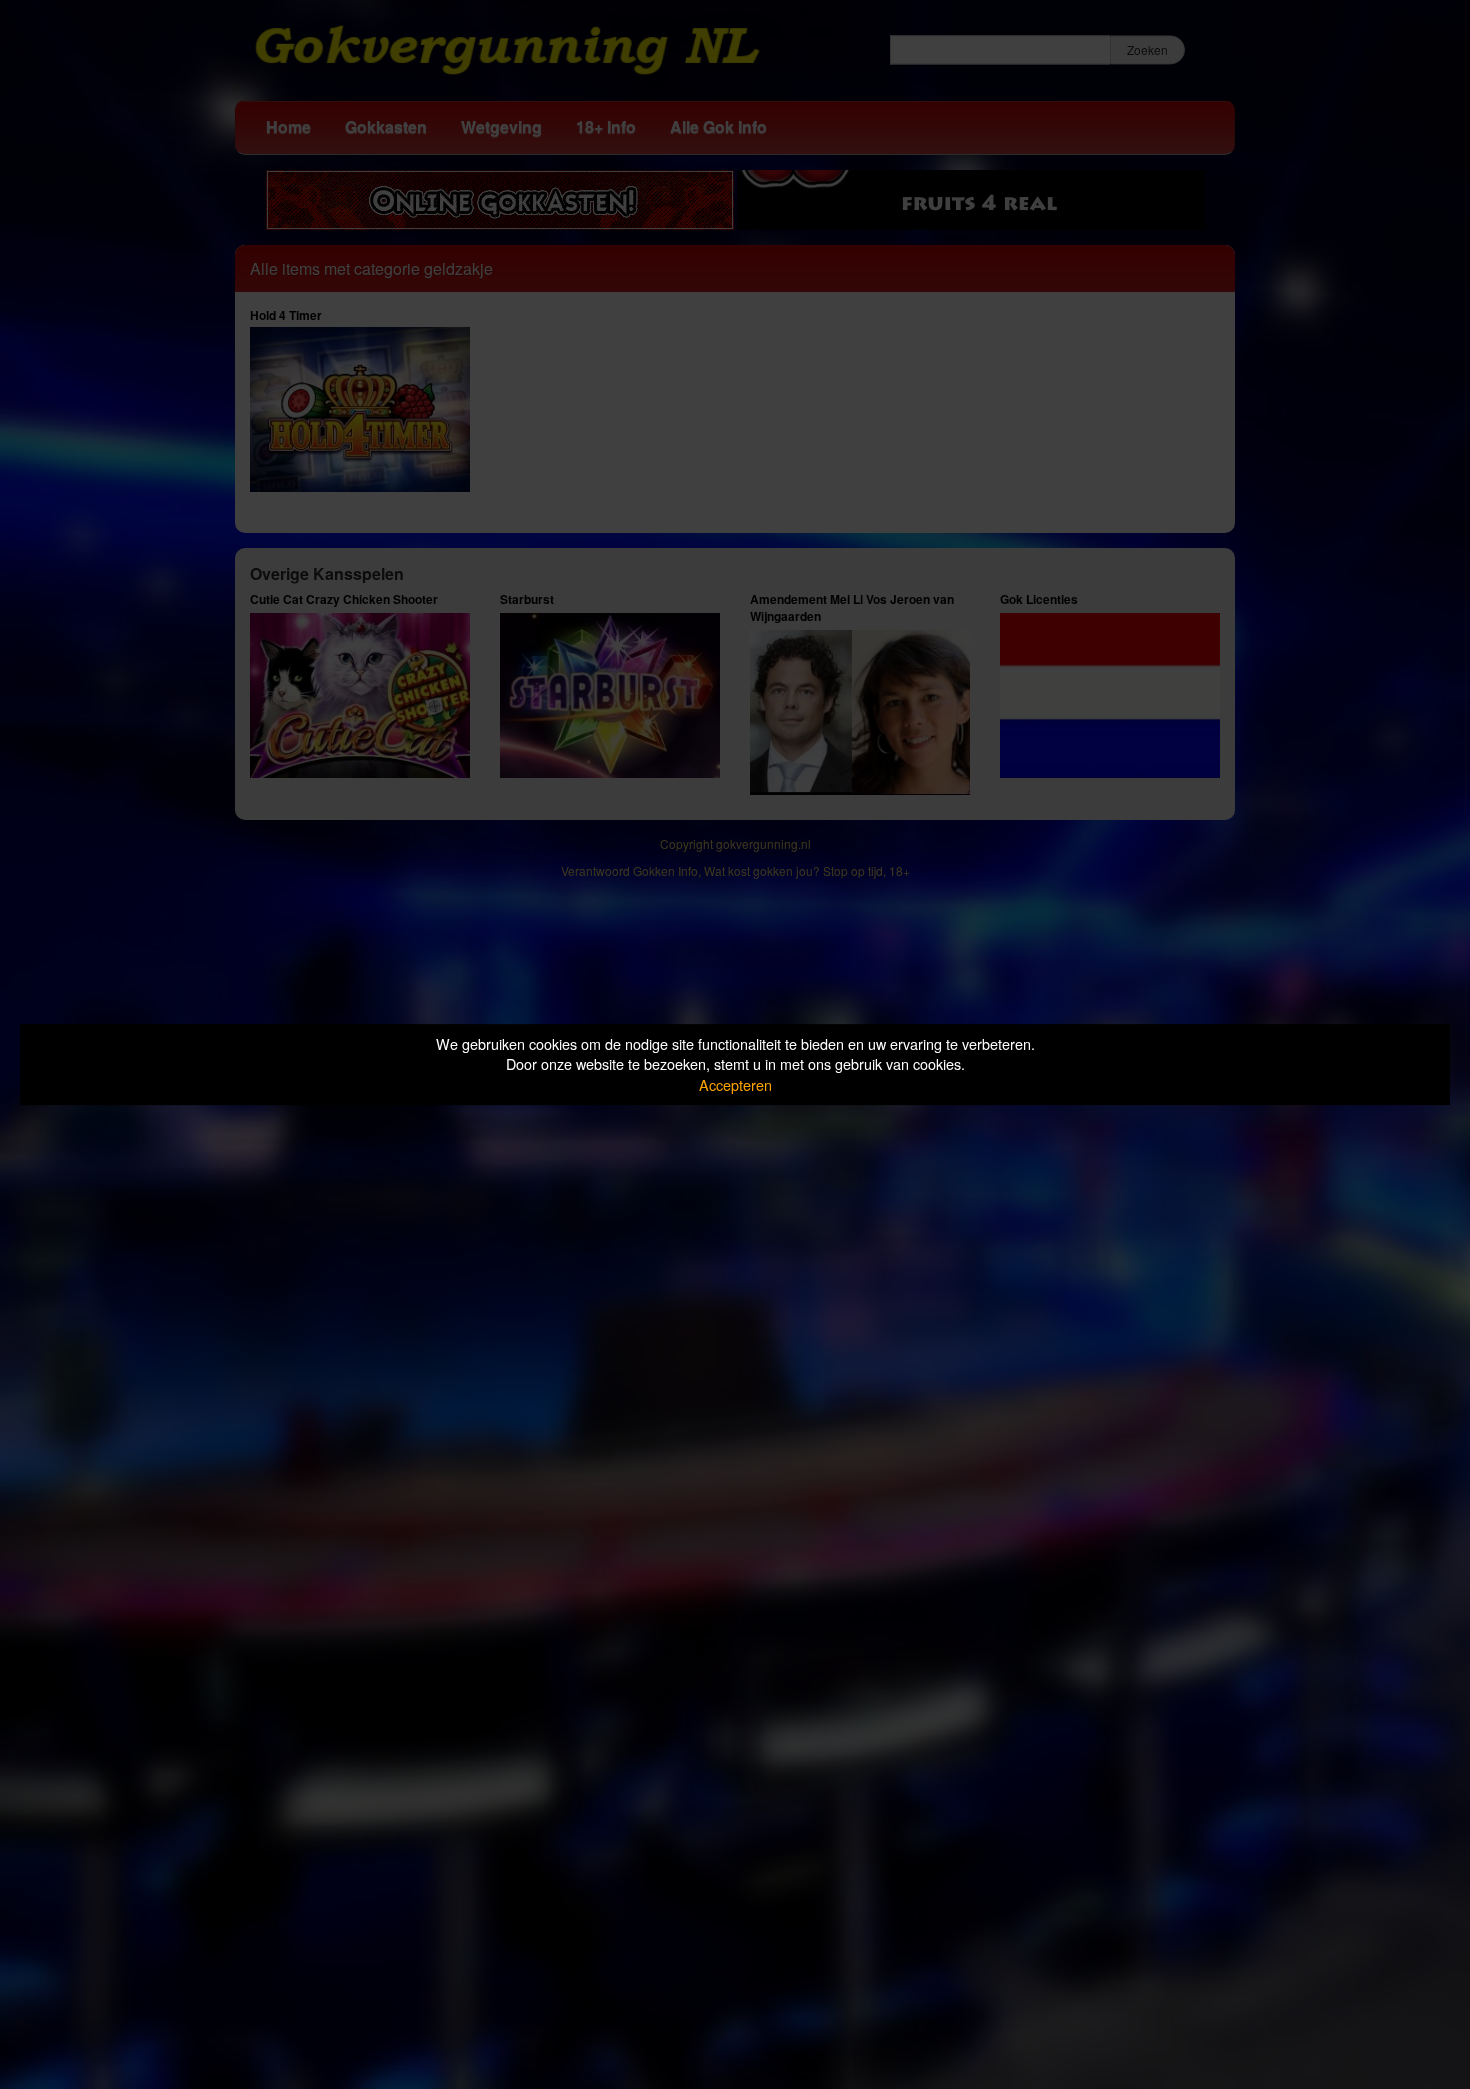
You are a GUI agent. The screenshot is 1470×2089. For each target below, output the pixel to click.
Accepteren (735, 1084)
